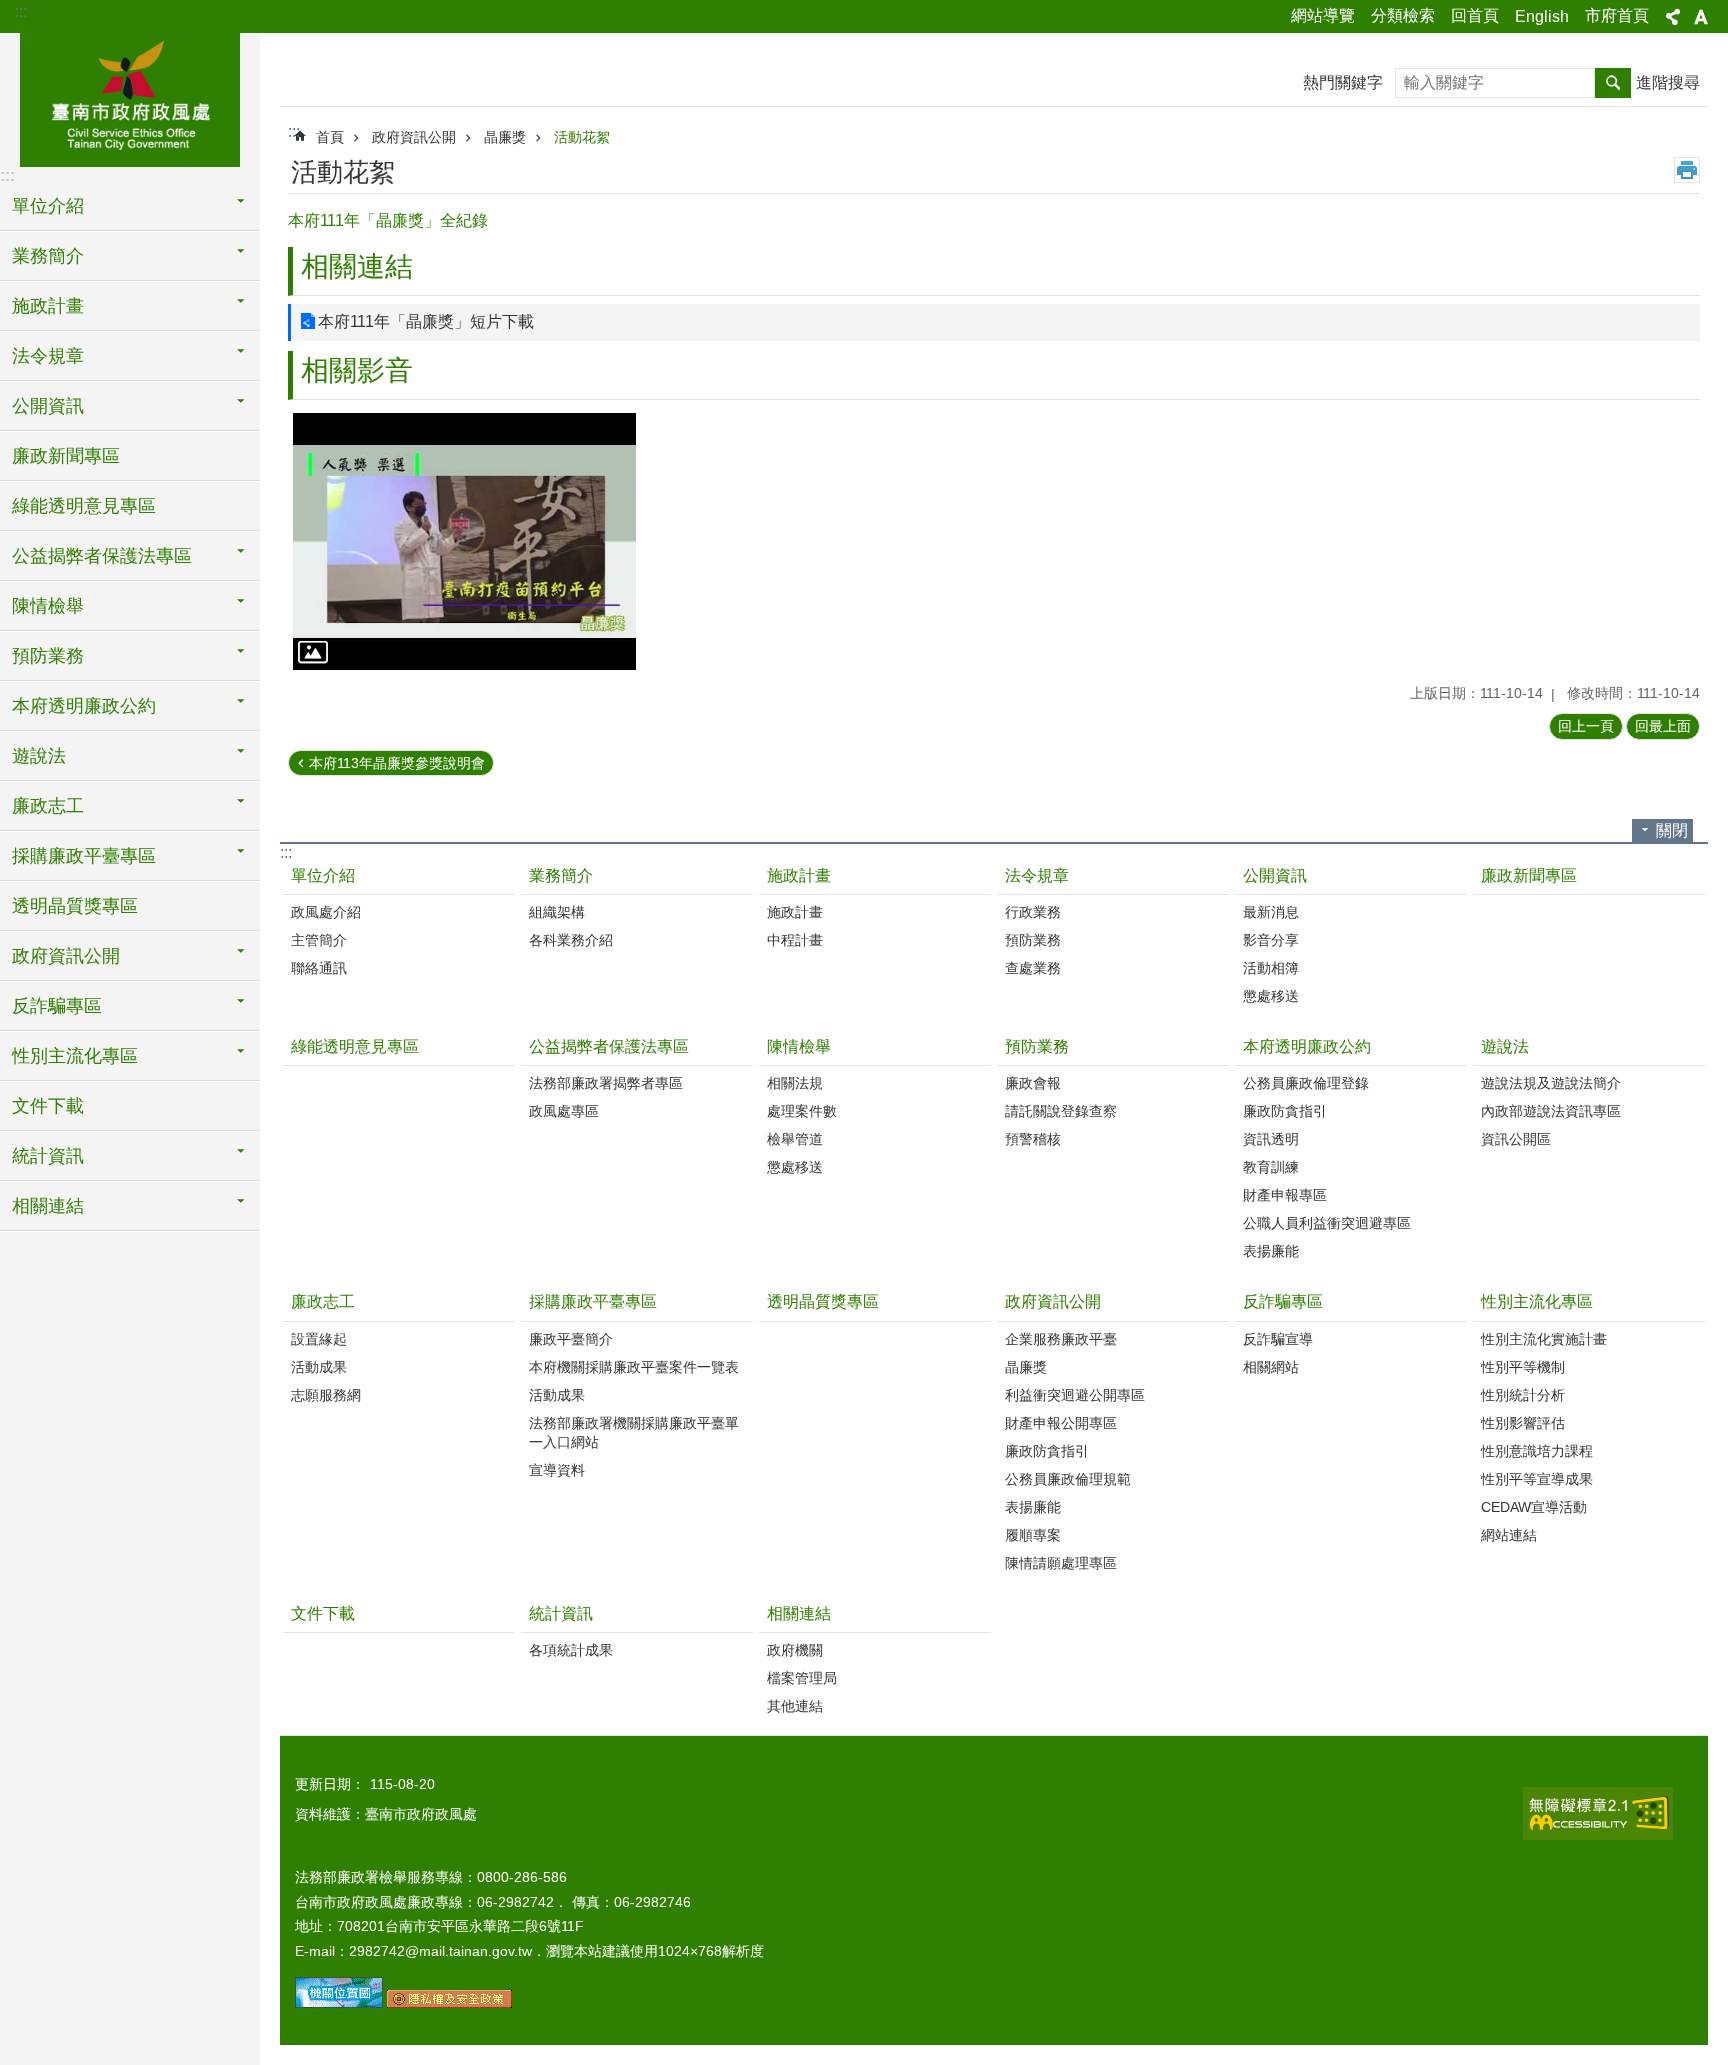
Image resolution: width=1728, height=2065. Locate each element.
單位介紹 (323, 875)
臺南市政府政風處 (130, 97)
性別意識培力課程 (1537, 1451)
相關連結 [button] (48, 1206)
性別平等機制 (1523, 1367)
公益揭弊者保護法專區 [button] (102, 556)
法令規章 (1037, 875)
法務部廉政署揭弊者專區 (606, 1083)
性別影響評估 (1523, 1423)
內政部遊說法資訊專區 (1551, 1111)
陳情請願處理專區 (1061, 1563)
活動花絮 (582, 137)
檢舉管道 (795, 1139)
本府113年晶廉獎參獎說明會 (397, 763)
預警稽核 (1033, 1139)
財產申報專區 (1285, 1195)
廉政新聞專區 (66, 456)
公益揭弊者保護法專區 (609, 1046)
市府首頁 (1617, 15)
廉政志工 (323, 1301)
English (1542, 16)
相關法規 (795, 1083)
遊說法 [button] (39, 756)
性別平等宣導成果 (1537, 1479)
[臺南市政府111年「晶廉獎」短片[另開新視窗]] (464, 541)
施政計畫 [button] (48, 306)
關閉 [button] (1672, 830)
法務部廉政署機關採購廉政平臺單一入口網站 (634, 1432)
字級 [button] (1701, 17)
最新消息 (1271, 912)
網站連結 (1509, 1535)
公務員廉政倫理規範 (1068, 1479)
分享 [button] (1673, 17)
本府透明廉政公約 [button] (84, 706)
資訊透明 (1271, 1139)
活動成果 (319, 1367)
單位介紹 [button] (48, 206)
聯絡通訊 (319, 968)
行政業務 (1033, 912)
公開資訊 (1275, 875)
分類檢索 (1403, 15)
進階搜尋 (1668, 82)
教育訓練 (1271, 1167)
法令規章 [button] (48, 356)
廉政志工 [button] (48, 806)
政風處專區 (564, 1111)
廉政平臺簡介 (571, 1339)
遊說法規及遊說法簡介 (1551, 1083)
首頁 (330, 137)
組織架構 (557, 912)
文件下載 (48, 1106)
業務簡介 (561, 875)
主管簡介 (319, 940)
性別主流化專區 (1537, 1301)
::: (21, 11)
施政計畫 (799, 875)
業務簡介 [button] (48, 256)
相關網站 (1271, 1367)
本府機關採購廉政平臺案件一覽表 (634, 1367)
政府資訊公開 (414, 137)
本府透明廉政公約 (1307, 1046)
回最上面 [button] (1663, 726)
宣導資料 (557, 1470)
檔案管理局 (802, 1678)
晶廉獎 (505, 137)
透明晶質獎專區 (75, 906)
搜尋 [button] (1613, 83)
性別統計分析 (1523, 1395)
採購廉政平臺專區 (593, 1301)
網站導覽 (1323, 15)
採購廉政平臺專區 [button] (84, 856)
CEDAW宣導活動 (1534, 1507)
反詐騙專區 (1283, 1301)
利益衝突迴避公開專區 (1075, 1395)
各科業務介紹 (571, 940)
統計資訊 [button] (48, 1156)
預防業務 (1033, 940)
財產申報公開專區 (1061, 1423)
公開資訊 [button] (48, 406)
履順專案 (1033, 1535)
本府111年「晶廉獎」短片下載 (426, 321)
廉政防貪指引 (1285, 1111)
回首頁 (1475, 15)
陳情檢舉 (799, 1046)
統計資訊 (561, 1613)
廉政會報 (1033, 1083)
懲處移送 (1271, 996)
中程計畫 (795, 940)
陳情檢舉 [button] (48, 606)
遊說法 (1505, 1046)
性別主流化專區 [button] (75, 1056)
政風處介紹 (326, 912)
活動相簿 (1271, 968)
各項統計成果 (571, 1650)
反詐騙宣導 (1278, 1339)
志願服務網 (326, 1395)
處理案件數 (802, 1111)
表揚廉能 (1271, 1251)
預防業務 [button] (48, 656)
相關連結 (799, 1613)
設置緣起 (319, 1339)
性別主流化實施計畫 (1544, 1339)
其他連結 (795, 1706)
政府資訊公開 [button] (66, 956)
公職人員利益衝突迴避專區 (1327, 1223)
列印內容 (1687, 170)
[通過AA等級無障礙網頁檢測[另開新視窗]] (1598, 1813)
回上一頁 (1586, 726)
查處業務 (1033, 968)
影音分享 (1271, 940)
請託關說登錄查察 (1061, 1111)
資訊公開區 (1516, 1139)
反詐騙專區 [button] (57, 1006)
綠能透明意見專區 (84, 506)
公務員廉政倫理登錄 (1306, 1083)
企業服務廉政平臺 (1061, 1339)
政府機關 (795, 1650)
